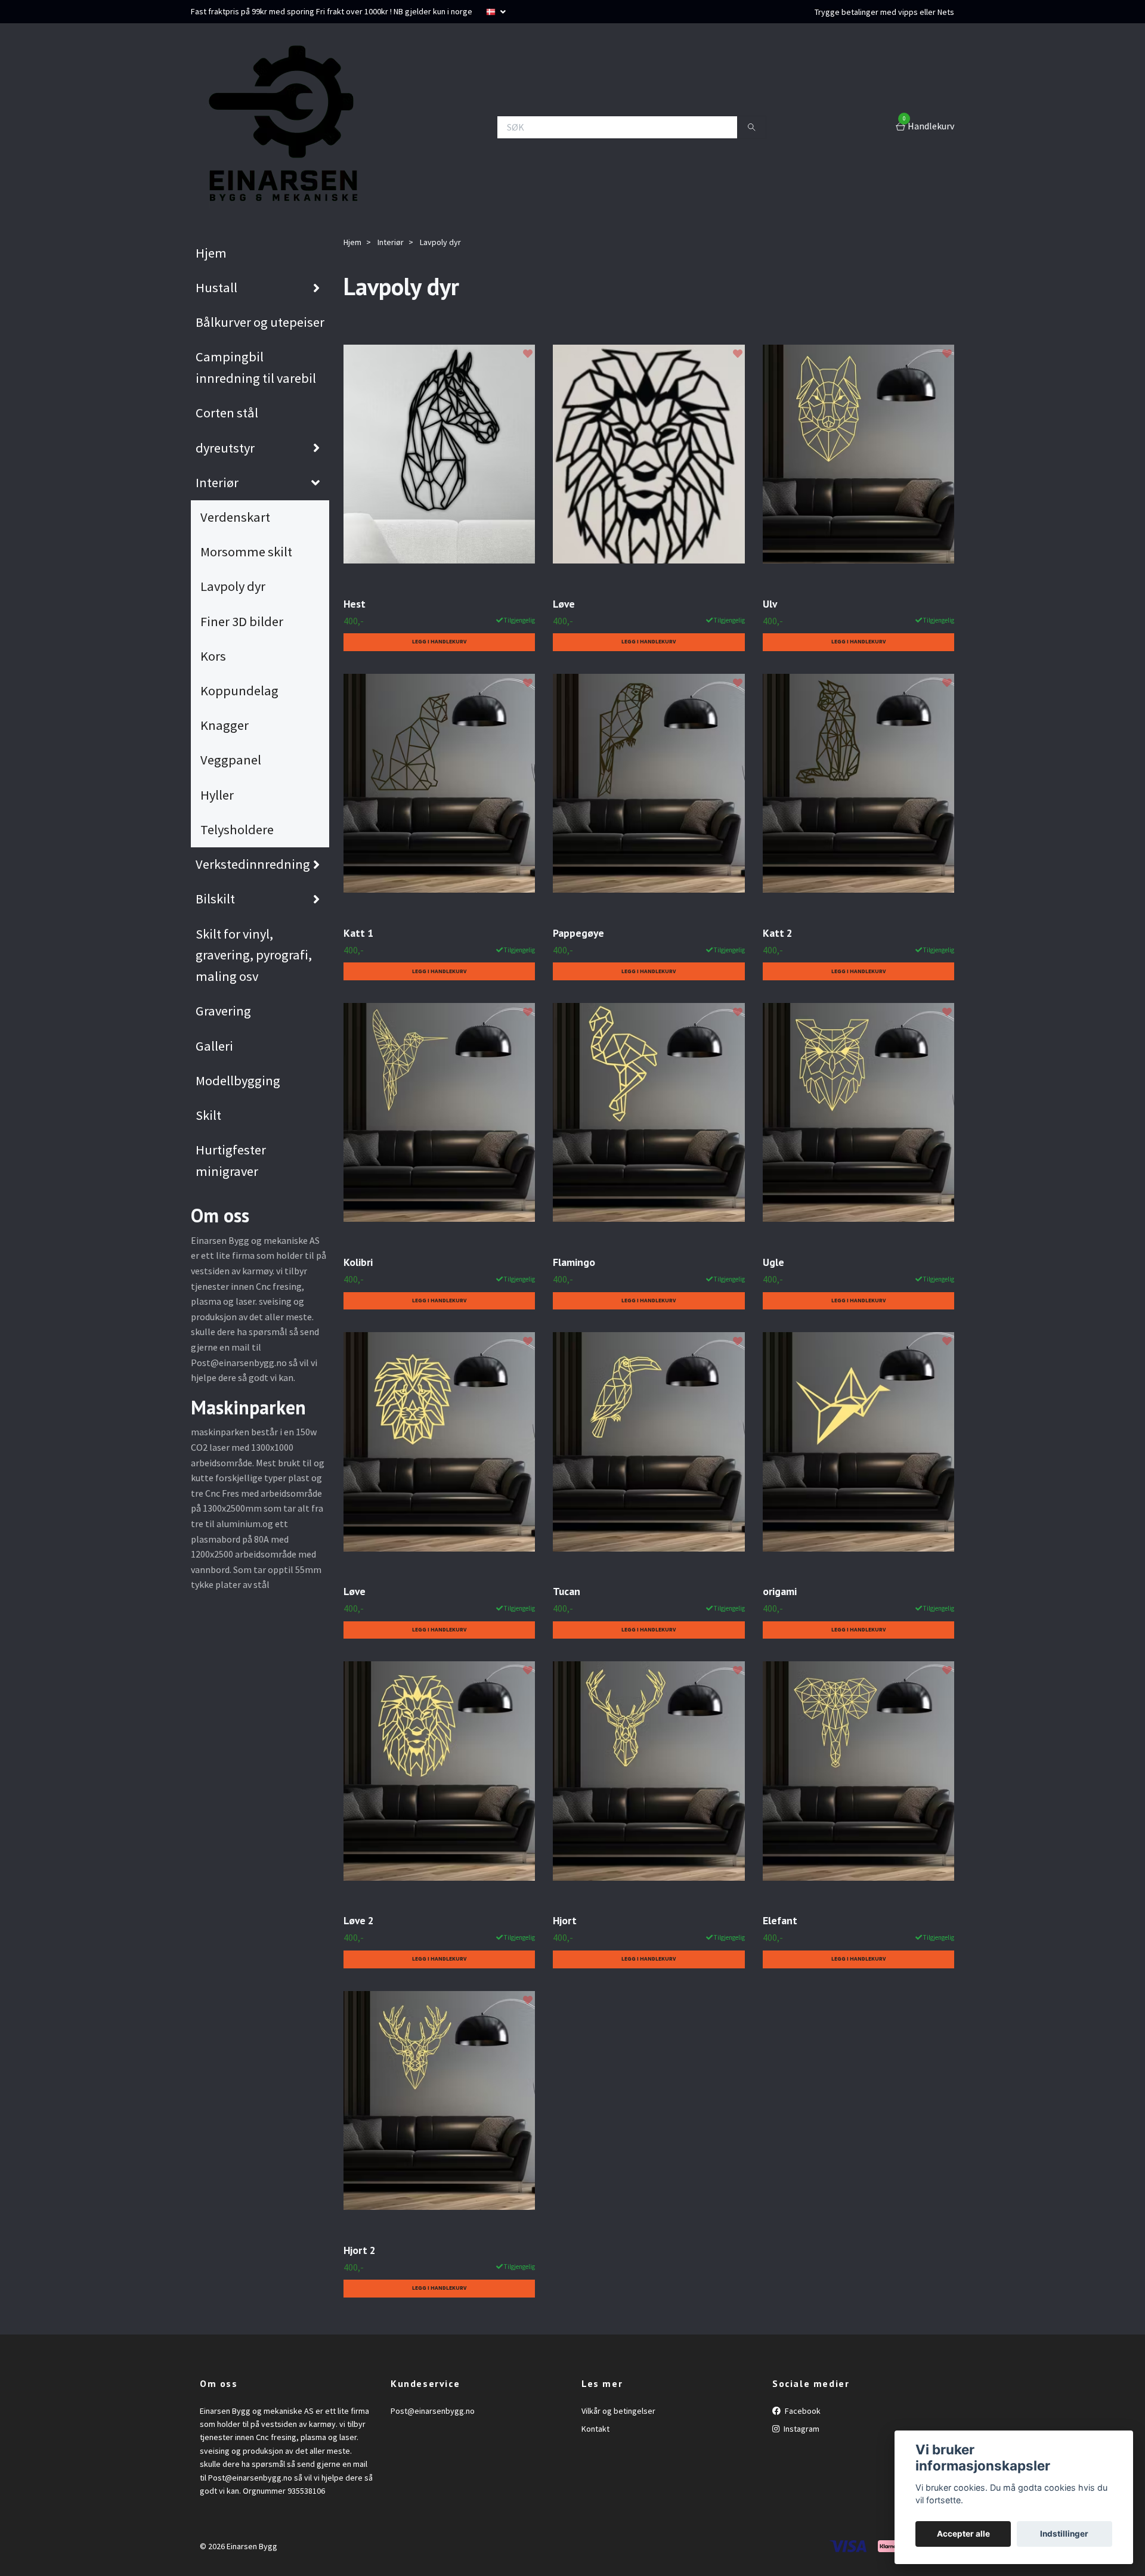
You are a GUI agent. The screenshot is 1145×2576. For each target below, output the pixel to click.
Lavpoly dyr (233, 586)
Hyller (217, 795)
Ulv (770, 604)
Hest (355, 604)
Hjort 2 (360, 2250)
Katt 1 (358, 933)
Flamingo (574, 1262)
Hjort (565, 1920)
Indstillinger (1064, 2534)
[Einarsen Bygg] (280, 127)
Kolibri (358, 1262)
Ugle (773, 1262)
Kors (213, 656)
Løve (564, 604)
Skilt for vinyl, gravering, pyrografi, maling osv (254, 955)
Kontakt (595, 2429)
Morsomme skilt (246, 552)
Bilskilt (215, 899)
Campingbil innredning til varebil (256, 367)
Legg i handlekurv (439, 642)
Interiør (217, 482)
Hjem (211, 253)
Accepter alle (963, 2534)
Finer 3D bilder (242, 621)
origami (780, 1591)
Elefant (780, 1920)
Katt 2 (778, 933)
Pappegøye (578, 933)
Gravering (223, 1011)
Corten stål (227, 413)
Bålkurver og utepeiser (260, 322)
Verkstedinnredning (253, 864)
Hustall (216, 287)
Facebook (802, 2411)
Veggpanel (231, 760)
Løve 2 (359, 1920)
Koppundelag (239, 691)
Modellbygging (238, 1080)
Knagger (225, 725)
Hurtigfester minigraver (231, 1160)
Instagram (801, 2429)
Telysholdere (237, 829)
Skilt (208, 1115)
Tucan (567, 1591)
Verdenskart (235, 517)
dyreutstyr (225, 448)
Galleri (214, 1046)
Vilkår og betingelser (618, 2411)
